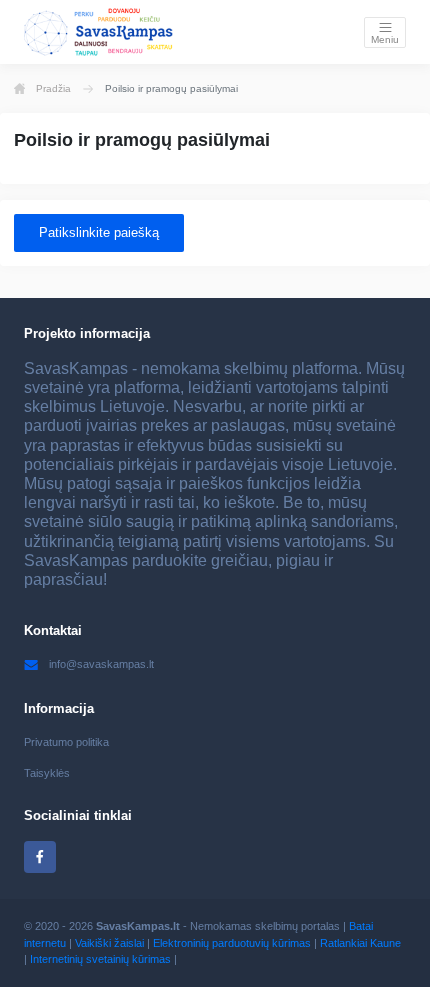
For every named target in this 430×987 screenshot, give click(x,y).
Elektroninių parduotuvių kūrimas (232, 943)
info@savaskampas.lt (101, 664)
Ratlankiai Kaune (360, 943)
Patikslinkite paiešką (99, 232)
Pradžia (53, 88)
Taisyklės (47, 773)
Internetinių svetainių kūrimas (100, 959)
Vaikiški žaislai (109, 943)
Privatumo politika (66, 742)
